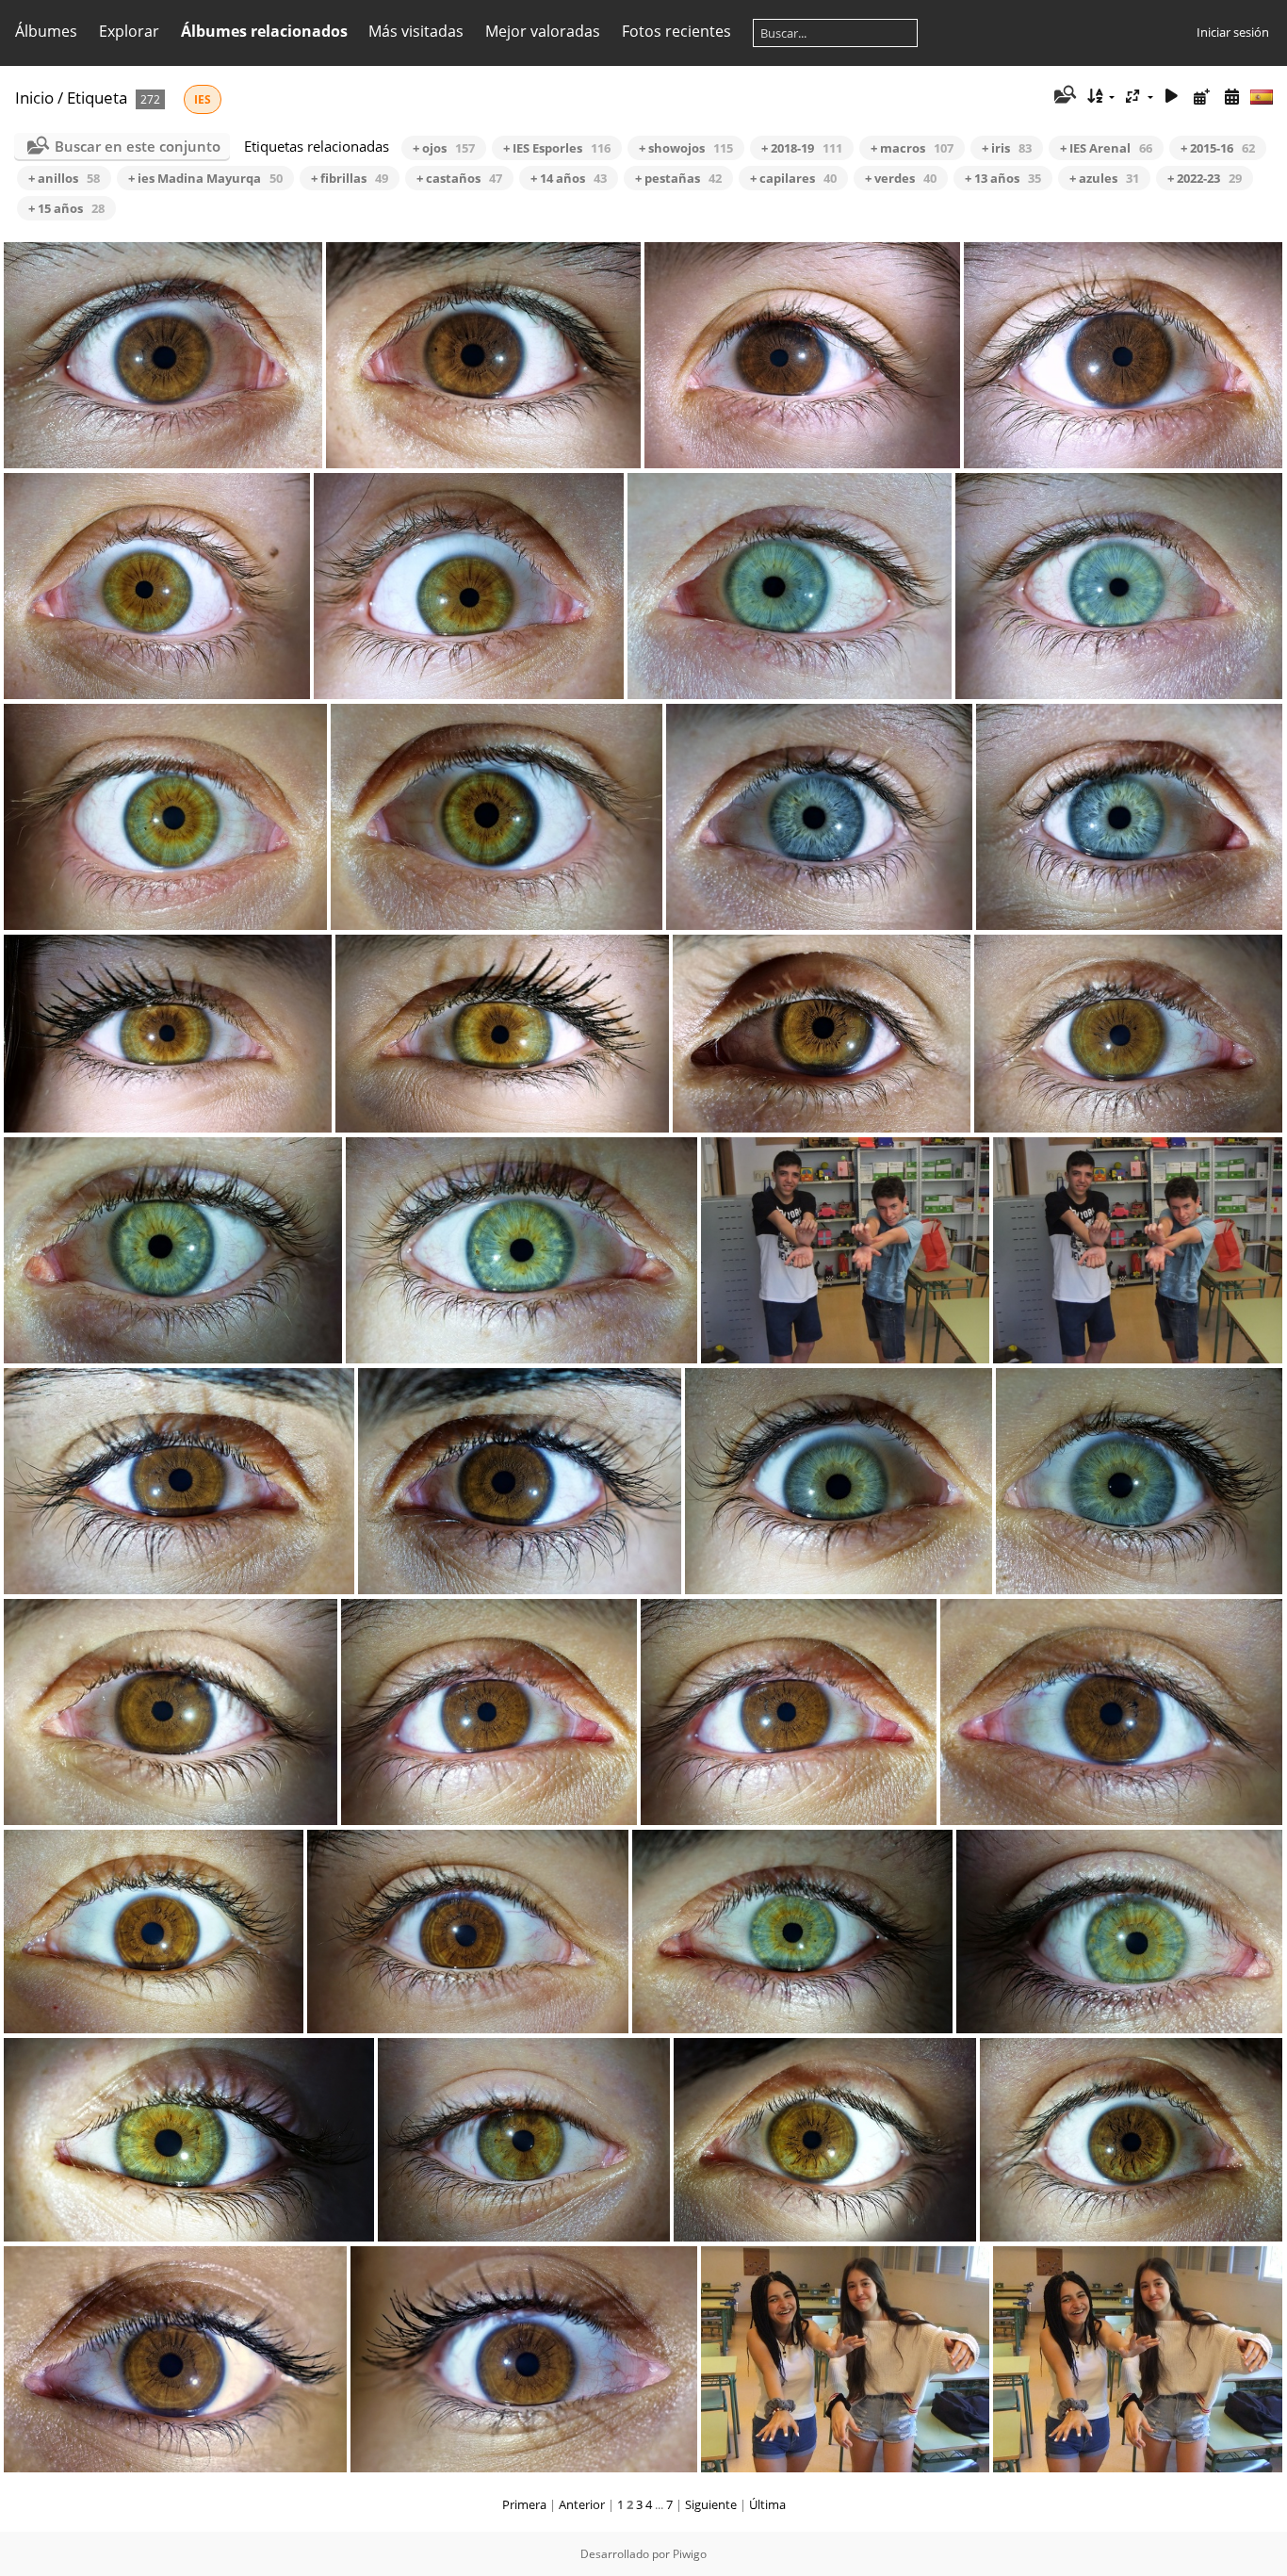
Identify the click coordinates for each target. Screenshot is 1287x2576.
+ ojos (444, 148)
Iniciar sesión (1233, 32)
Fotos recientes (676, 31)
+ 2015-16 (1218, 148)
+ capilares (793, 178)
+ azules (1104, 178)
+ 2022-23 (1205, 178)
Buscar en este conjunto (138, 146)
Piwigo (690, 2554)
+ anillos (64, 178)
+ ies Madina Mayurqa (205, 178)
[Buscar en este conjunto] (1063, 96)
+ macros (912, 148)
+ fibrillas (350, 178)
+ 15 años (66, 208)
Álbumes (46, 31)
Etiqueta (97, 98)
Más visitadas (416, 31)
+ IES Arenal (1106, 148)
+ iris (1007, 148)
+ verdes (901, 178)
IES (203, 99)
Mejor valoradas (543, 31)
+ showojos (686, 148)
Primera (524, 2504)
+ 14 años (569, 178)
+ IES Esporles (557, 148)
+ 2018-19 (802, 148)
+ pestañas (678, 178)
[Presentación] (1172, 97)
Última (767, 2504)
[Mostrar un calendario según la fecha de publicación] (1201, 97)
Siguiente (711, 2504)
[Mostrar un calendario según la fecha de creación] (1231, 97)
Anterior (582, 2504)
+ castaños (459, 178)
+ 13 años (1003, 178)
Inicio (34, 98)
